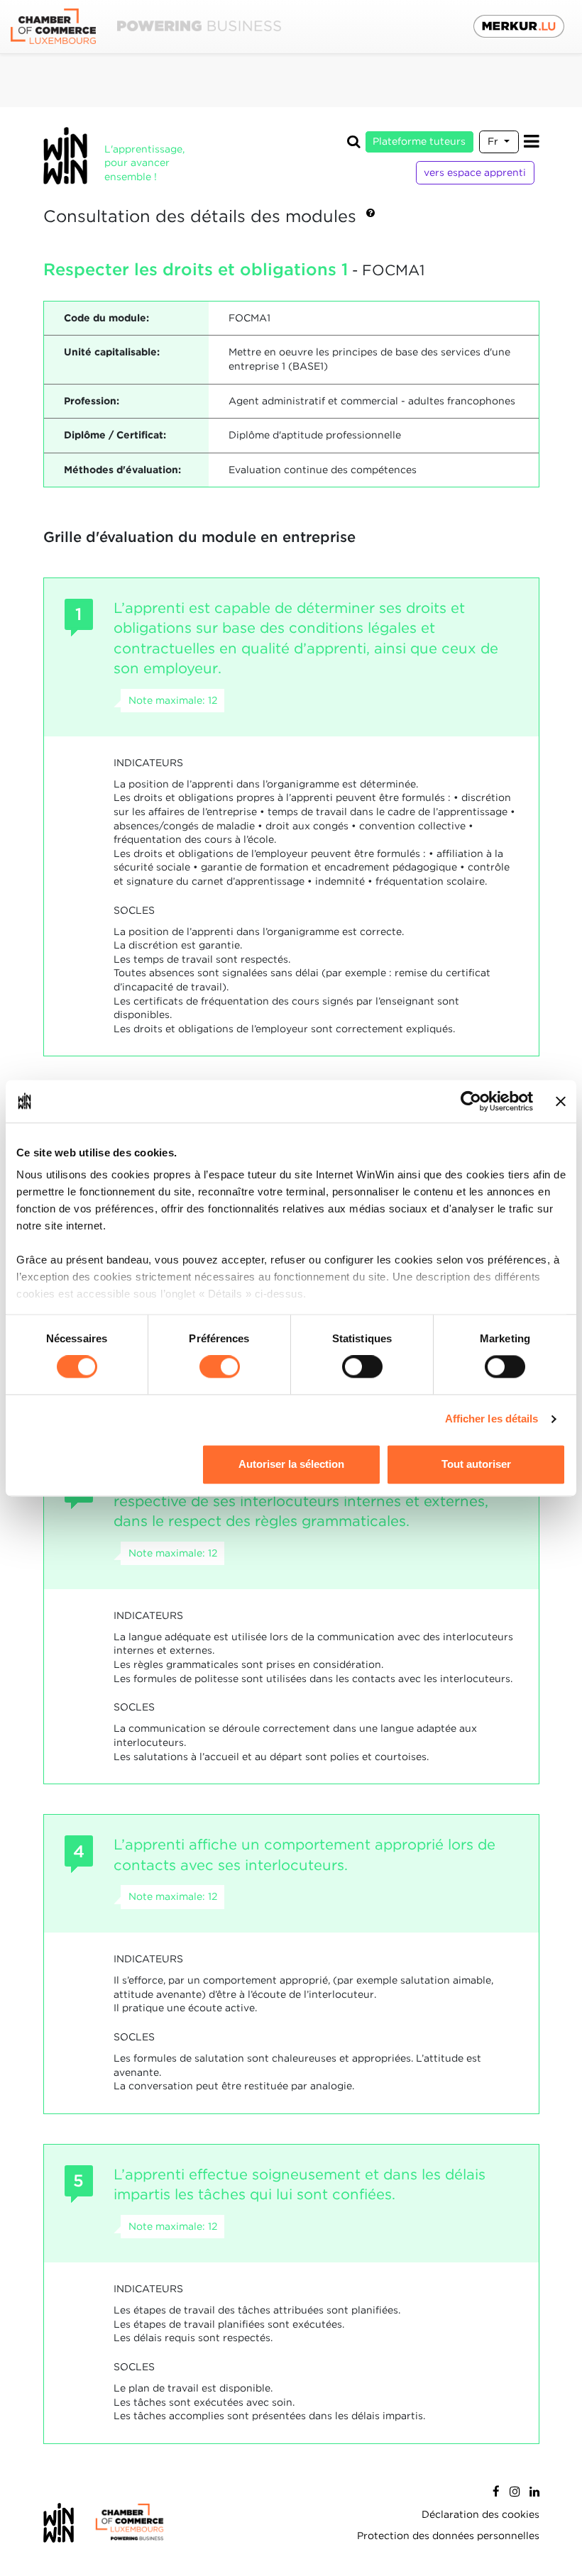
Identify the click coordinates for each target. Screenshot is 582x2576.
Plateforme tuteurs (419, 141)
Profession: (92, 401)
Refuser (106, 1464)
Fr (494, 141)
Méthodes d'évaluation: (122, 470)
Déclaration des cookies (481, 2514)
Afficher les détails (492, 1419)
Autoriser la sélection (291, 1464)
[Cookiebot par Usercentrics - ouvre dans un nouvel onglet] (471, 1101)
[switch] (220, 1367)
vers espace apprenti (475, 172)
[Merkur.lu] (519, 26)
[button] (370, 217)
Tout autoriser (476, 1464)
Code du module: (106, 318)
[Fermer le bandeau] (561, 1101)
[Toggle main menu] (532, 142)
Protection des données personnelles (448, 2536)
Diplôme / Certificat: (115, 435)
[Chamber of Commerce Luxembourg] (146, 27)
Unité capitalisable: (112, 352)
